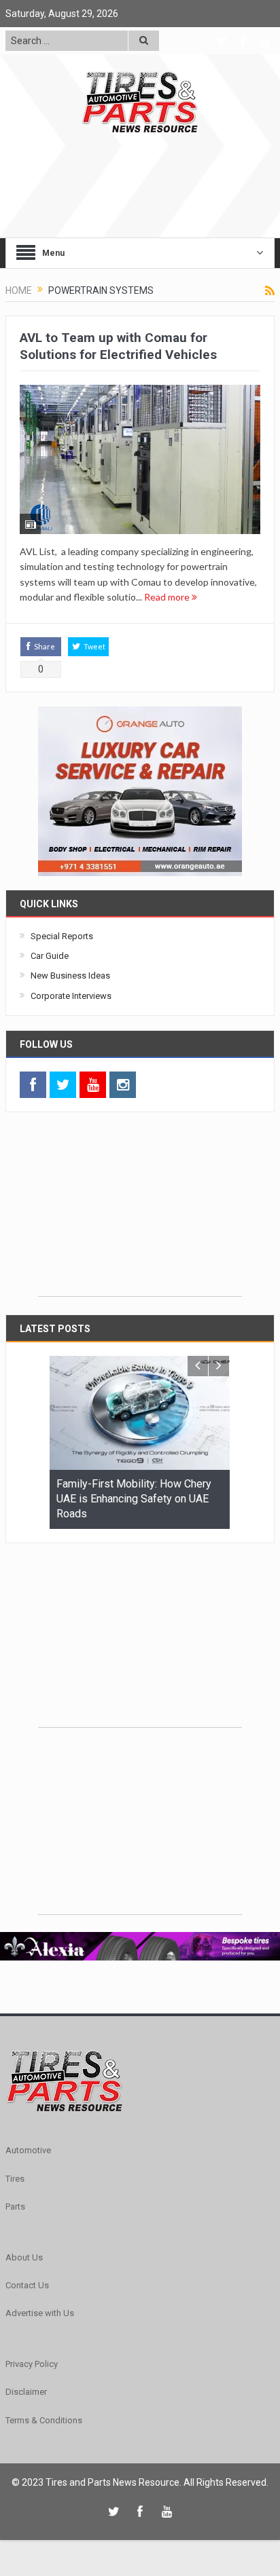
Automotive (28, 2150)
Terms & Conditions (44, 2420)
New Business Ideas (70, 976)
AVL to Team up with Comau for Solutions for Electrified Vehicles (118, 346)
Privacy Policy (32, 2364)
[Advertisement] (140, 1211)
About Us (24, 2257)
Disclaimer (26, 2392)
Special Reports (62, 936)
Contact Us (27, 2285)
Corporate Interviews (71, 996)
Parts (15, 2206)
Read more (168, 597)
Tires (15, 2179)
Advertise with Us (40, 2313)
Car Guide (50, 956)
